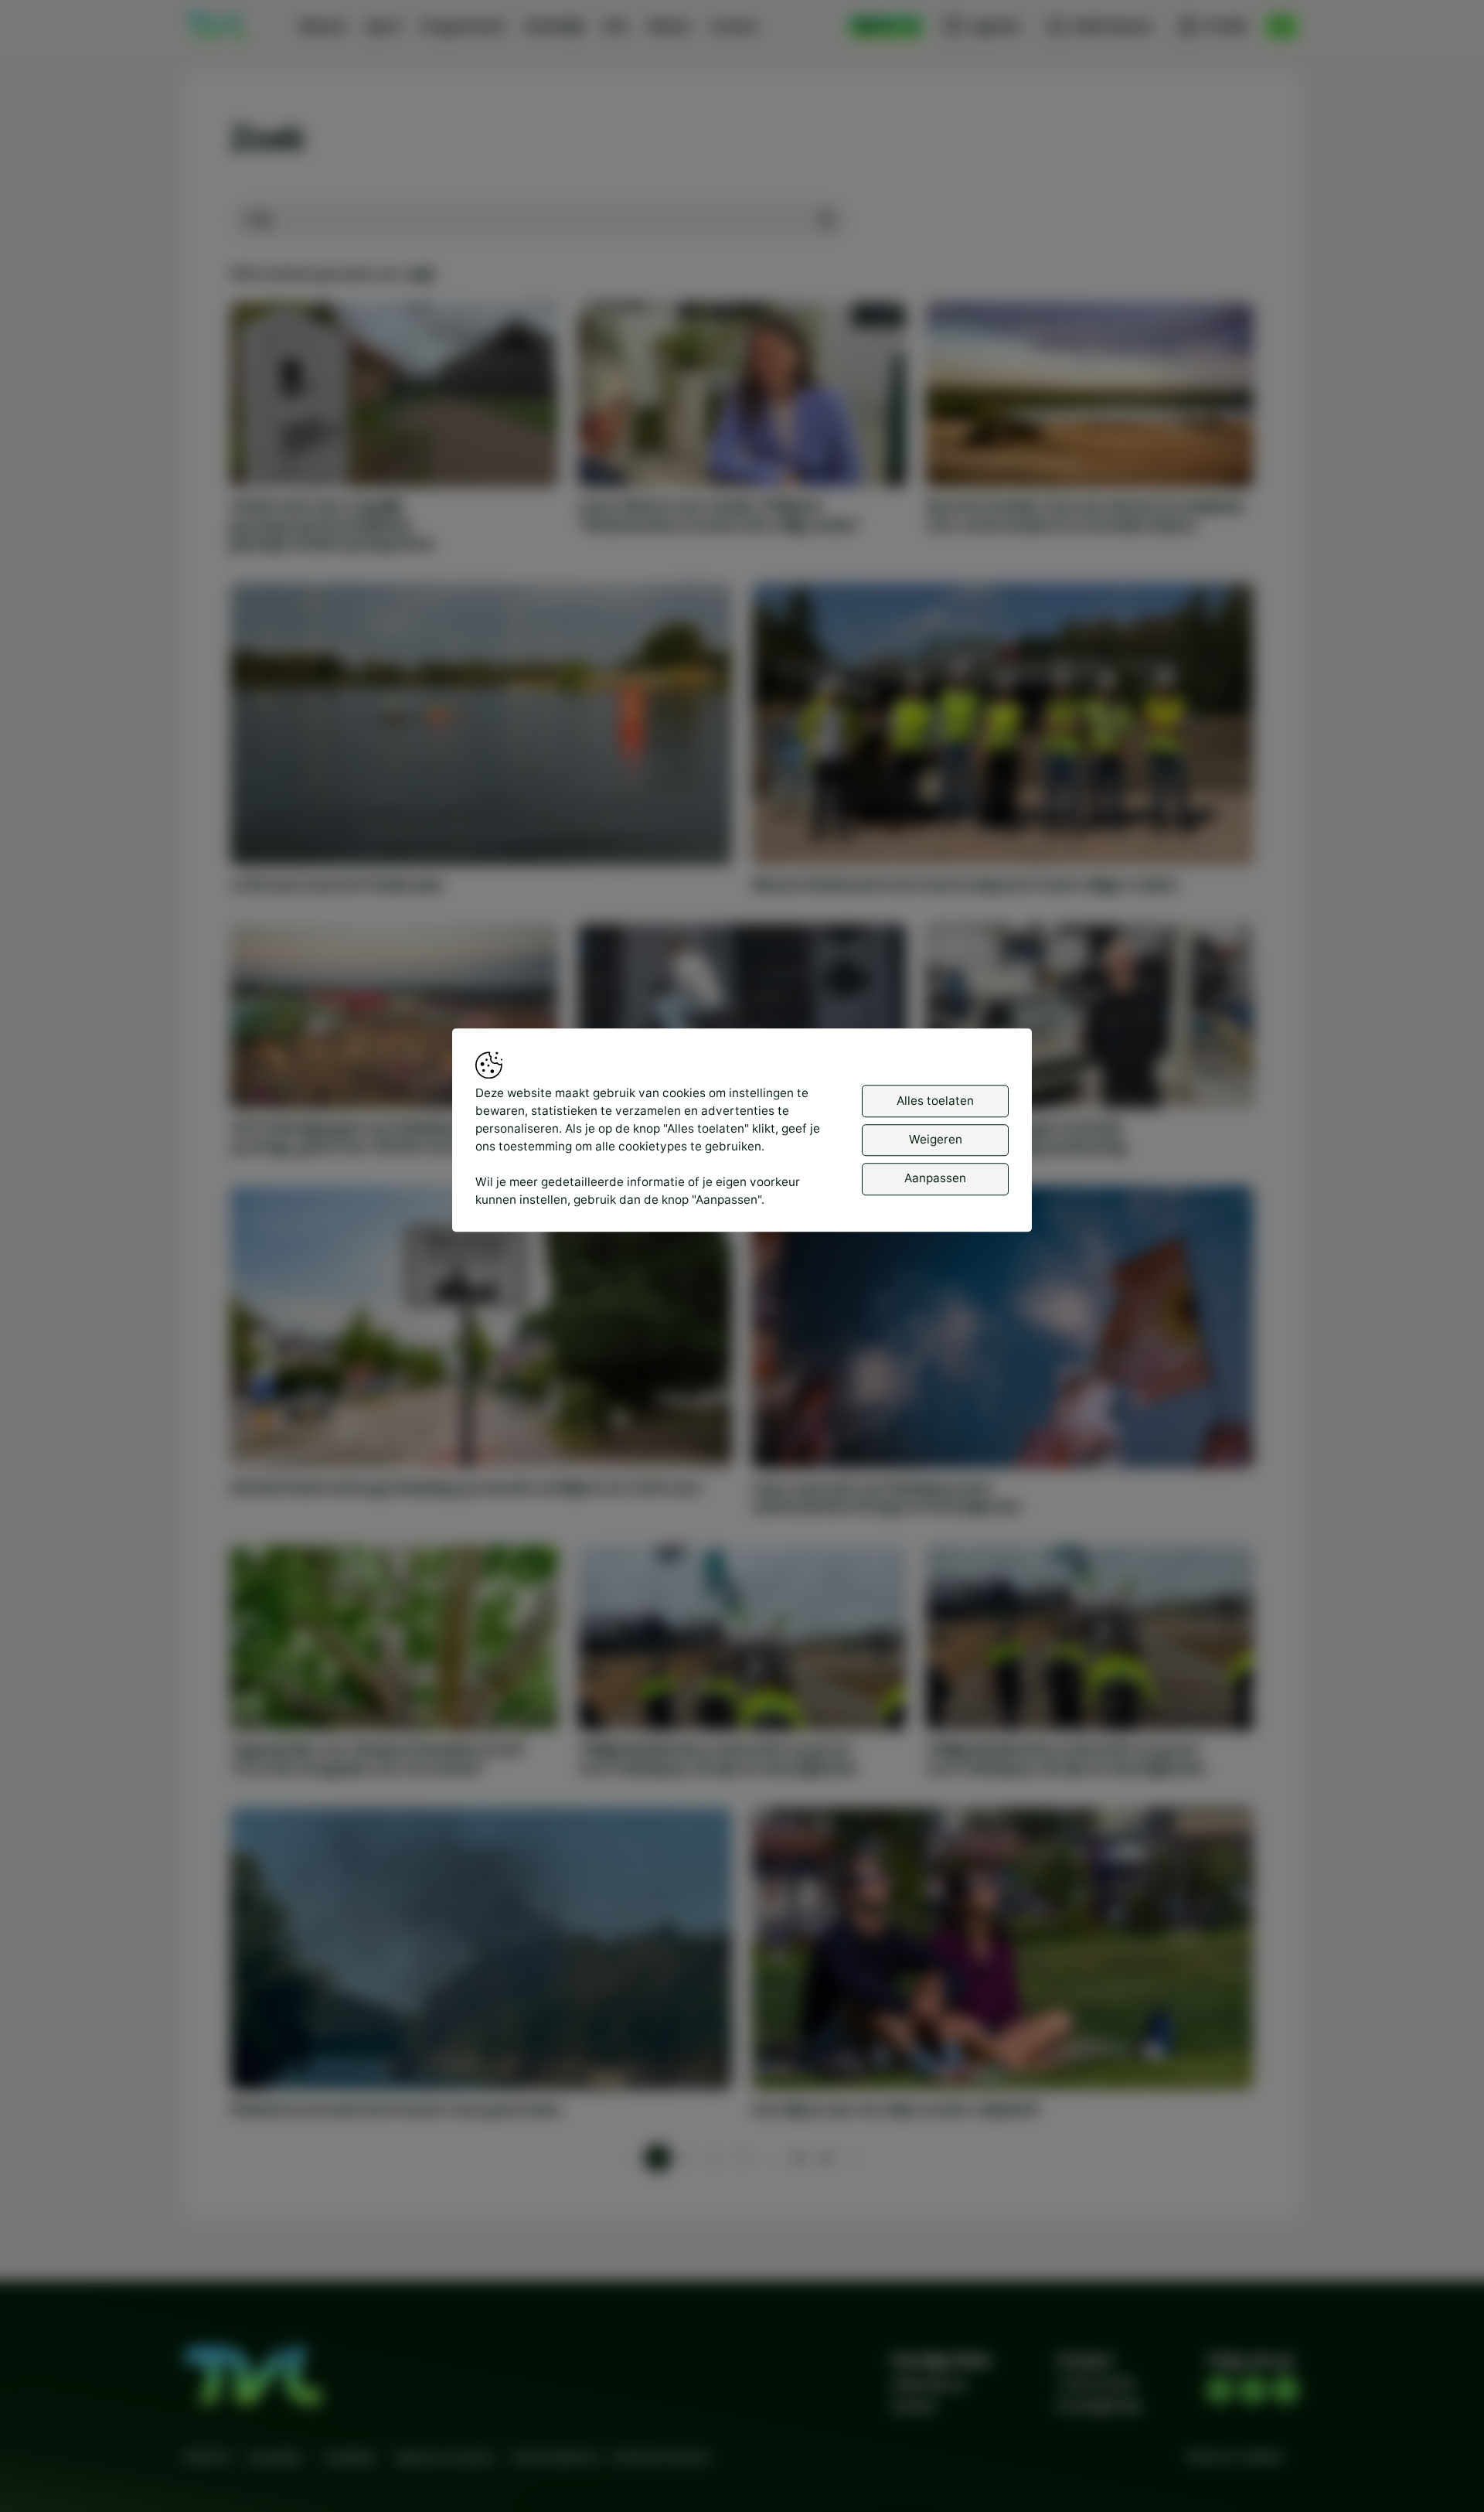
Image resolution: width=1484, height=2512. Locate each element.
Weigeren (936, 1139)
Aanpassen (935, 1179)
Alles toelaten (935, 1101)
